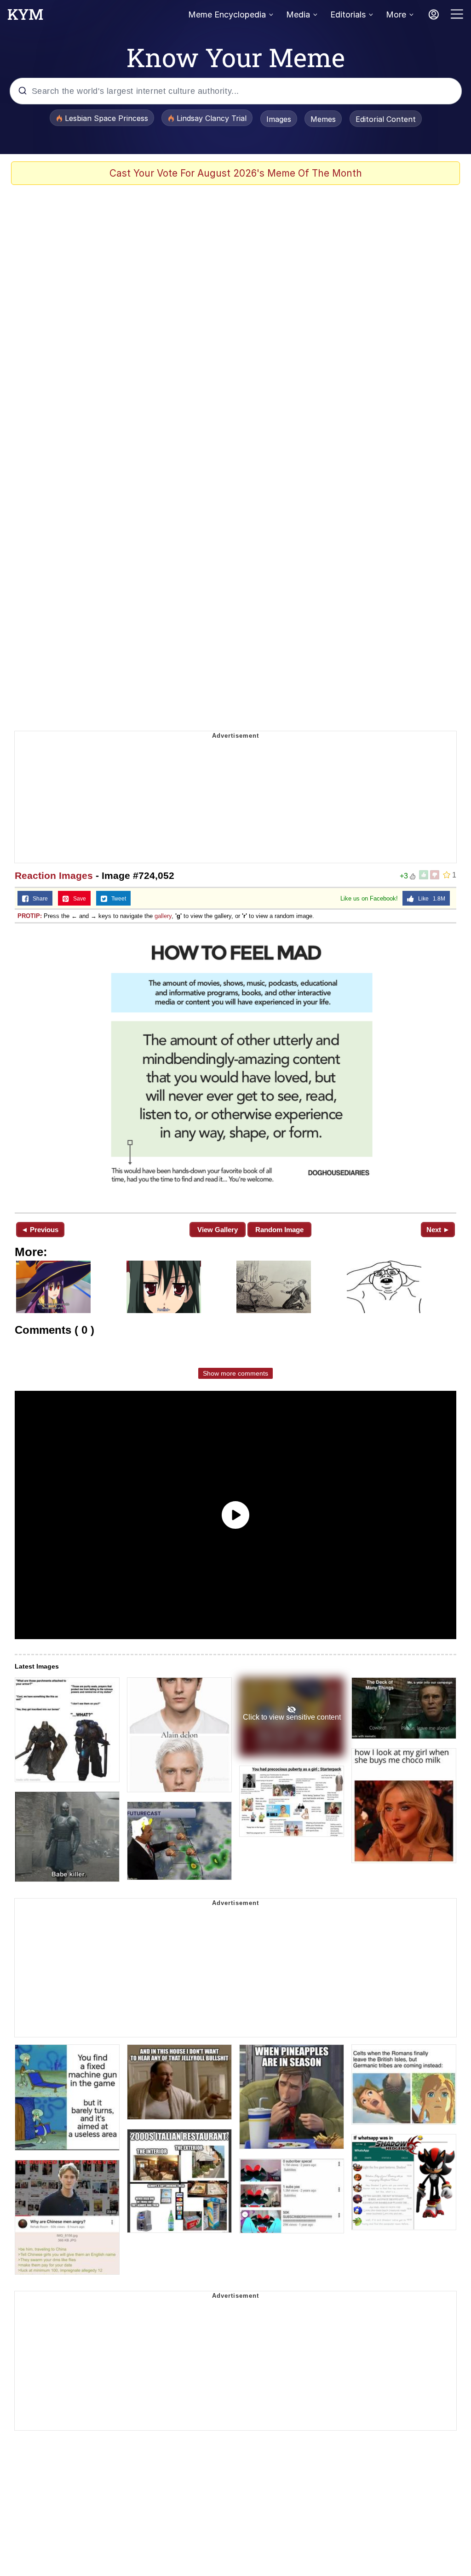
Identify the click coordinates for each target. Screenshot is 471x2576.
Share (38, 899)
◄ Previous (40, 1230)
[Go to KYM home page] (25, 17)
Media (298, 14)
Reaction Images (54, 875)
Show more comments (235, 1373)
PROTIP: (30, 916)
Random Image (279, 1230)
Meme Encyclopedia (227, 14)
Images (279, 119)
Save (78, 899)
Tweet (117, 899)
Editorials (348, 14)
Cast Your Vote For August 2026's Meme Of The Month (236, 173)
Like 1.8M (430, 899)
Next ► (438, 1230)
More (396, 14)
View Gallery (218, 1230)
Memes (323, 119)
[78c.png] (235, 1067)
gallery (163, 916)
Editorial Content (386, 119)
